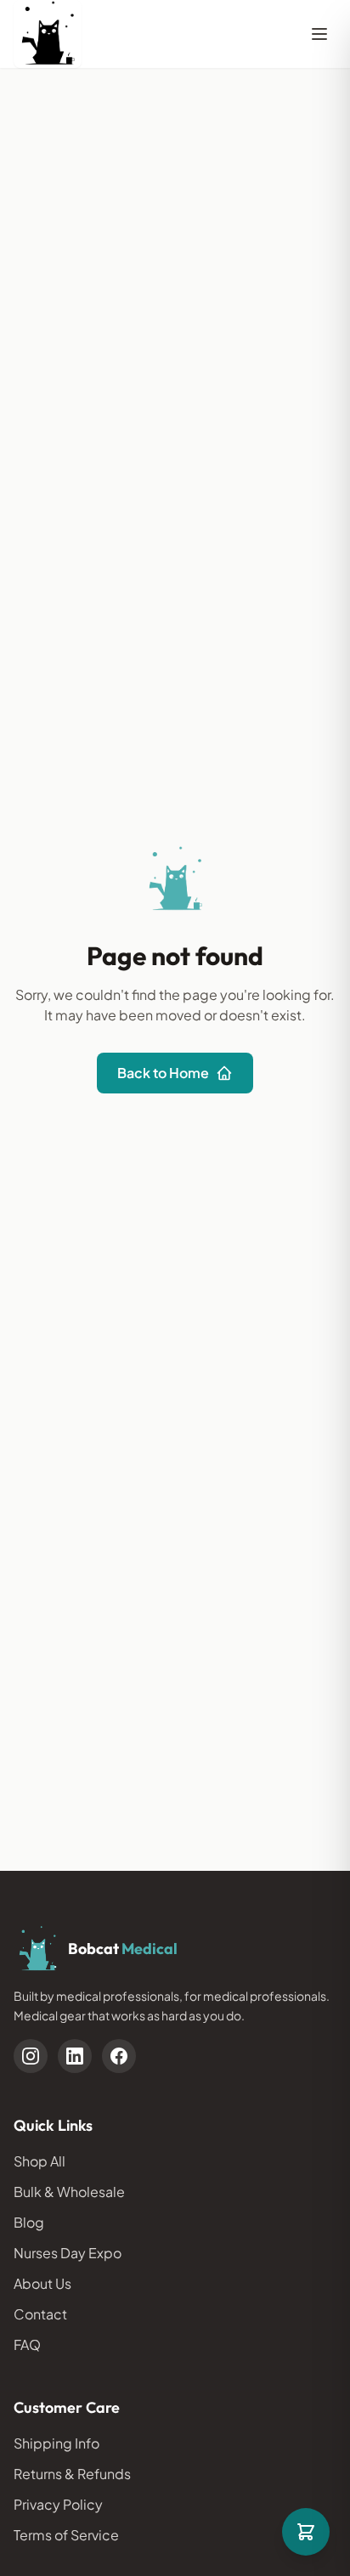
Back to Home (163, 1073)
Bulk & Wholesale (69, 2192)
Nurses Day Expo (68, 2253)
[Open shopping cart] (306, 2532)
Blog (29, 2222)
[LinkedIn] (75, 2056)
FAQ (27, 2344)
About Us (42, 2283)
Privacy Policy (58, 2504)
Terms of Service (66, 2535)
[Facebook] (119, 2056)
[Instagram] (31, 2056)
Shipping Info (56, 2443)
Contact (40, 2314)
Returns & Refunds (72, 2474)
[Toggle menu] (319, 34)
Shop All (40, 2161)
